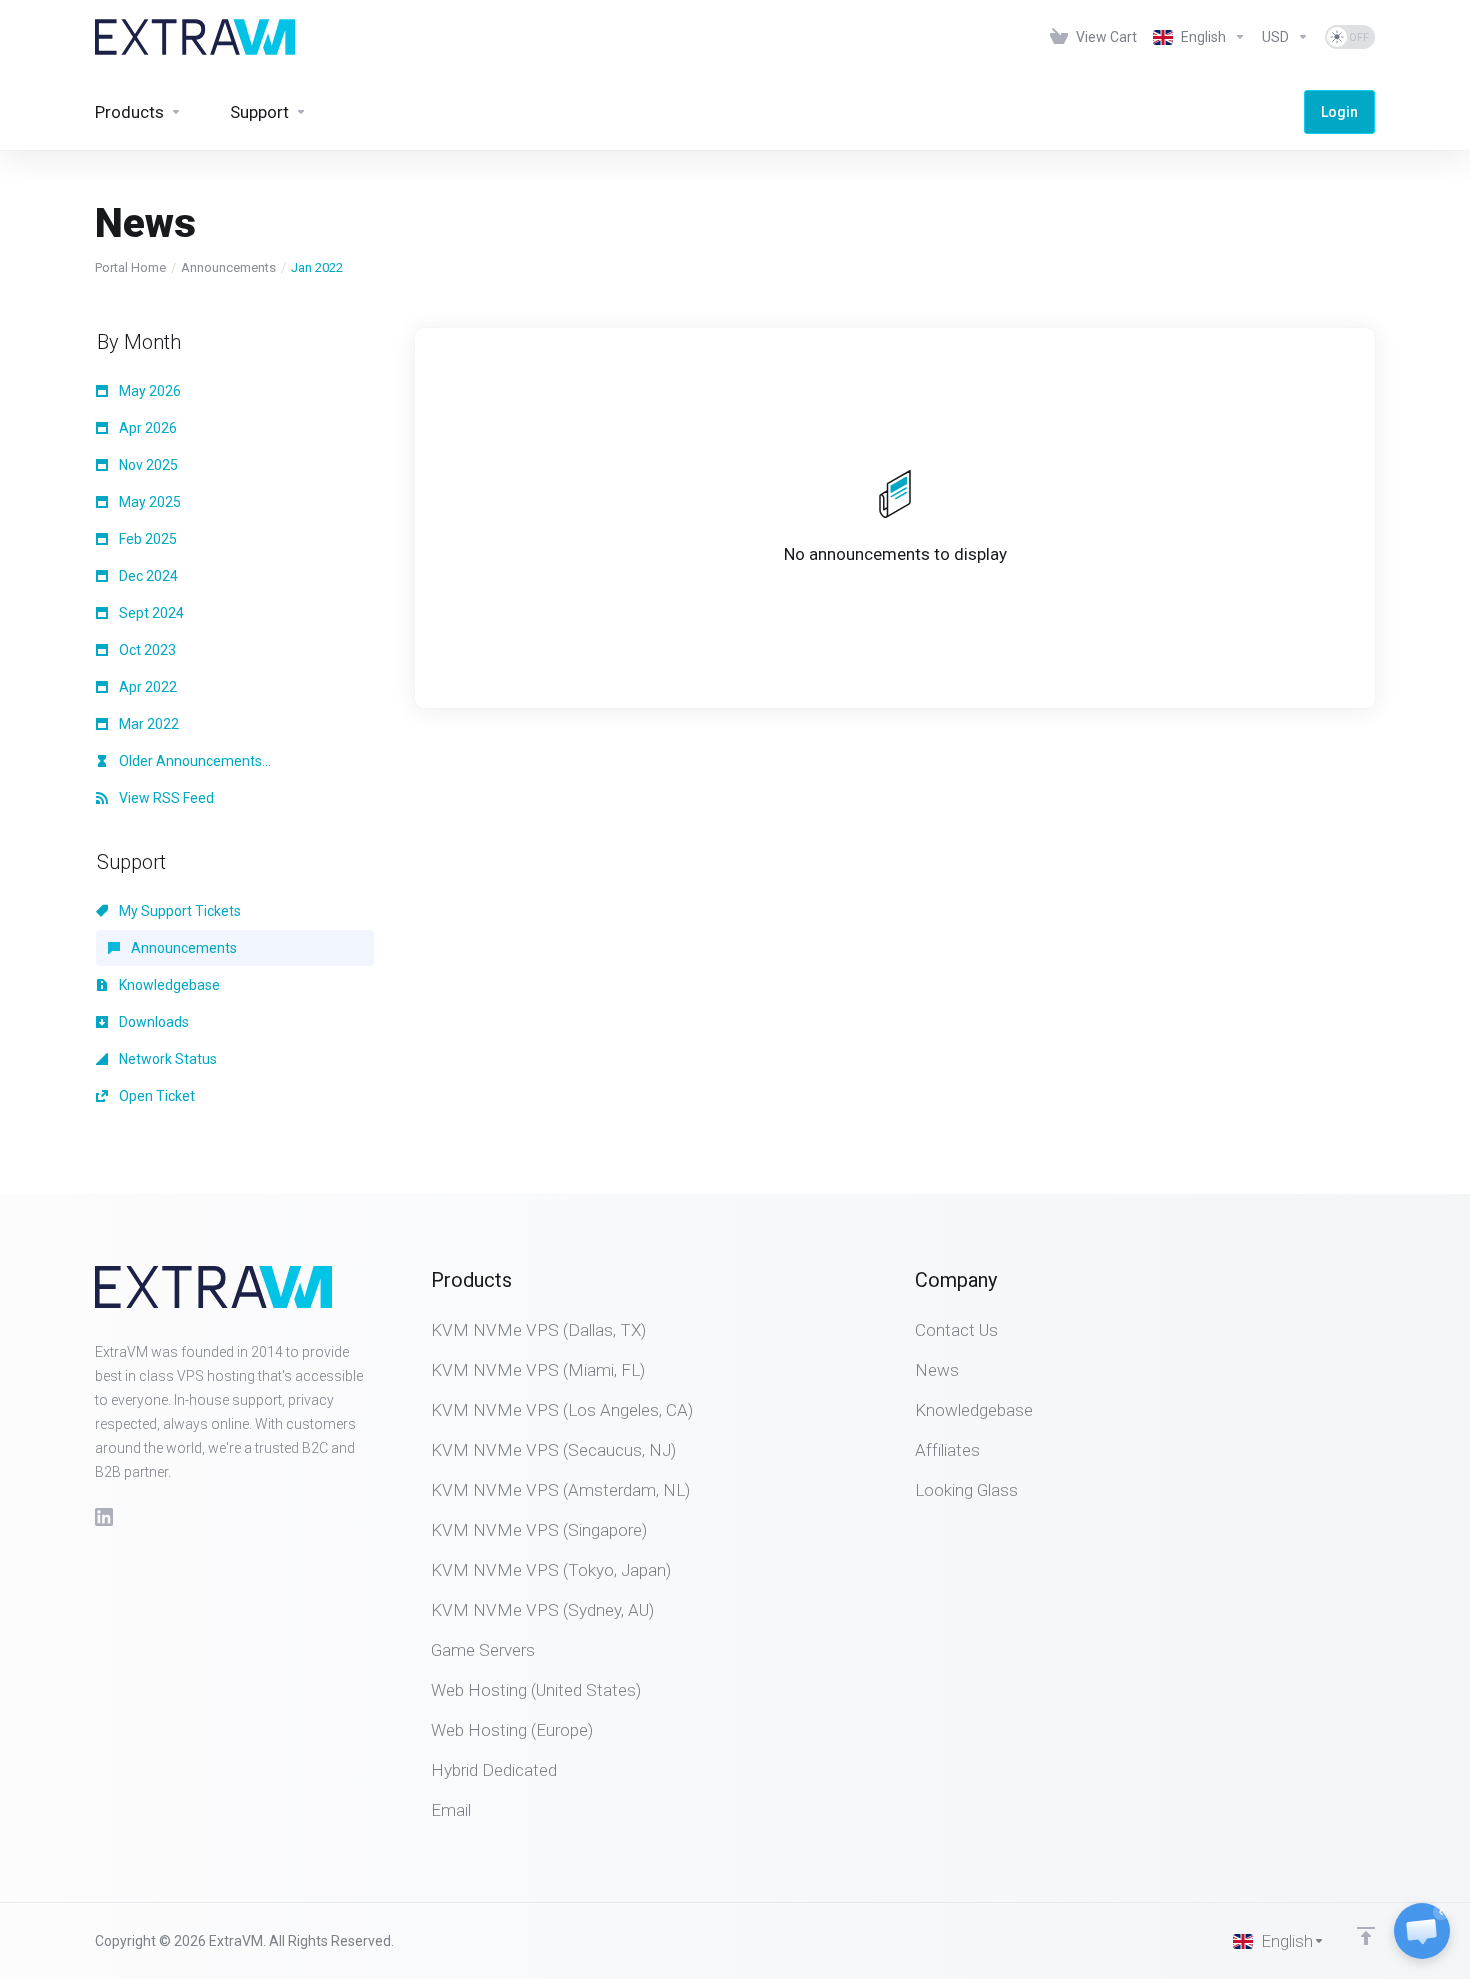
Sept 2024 (150, 613)
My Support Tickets (178, 911)
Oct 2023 (146, 650)
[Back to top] (1366, 1936)
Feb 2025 (146, 539)
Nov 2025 (147, 465)
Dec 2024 (147, 576)
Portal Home (130, 267)
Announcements (228, 267)
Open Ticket (155, 1096)
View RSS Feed (165, 798)
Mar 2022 (147, 724)
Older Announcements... (193, 761)
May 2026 (148, 391)
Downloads (152, 1022)
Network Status (166, 1059)
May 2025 (148, 502)
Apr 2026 (146, 428)
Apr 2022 (146, 687)
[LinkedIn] (104, 1517)
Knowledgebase (168, 985)
